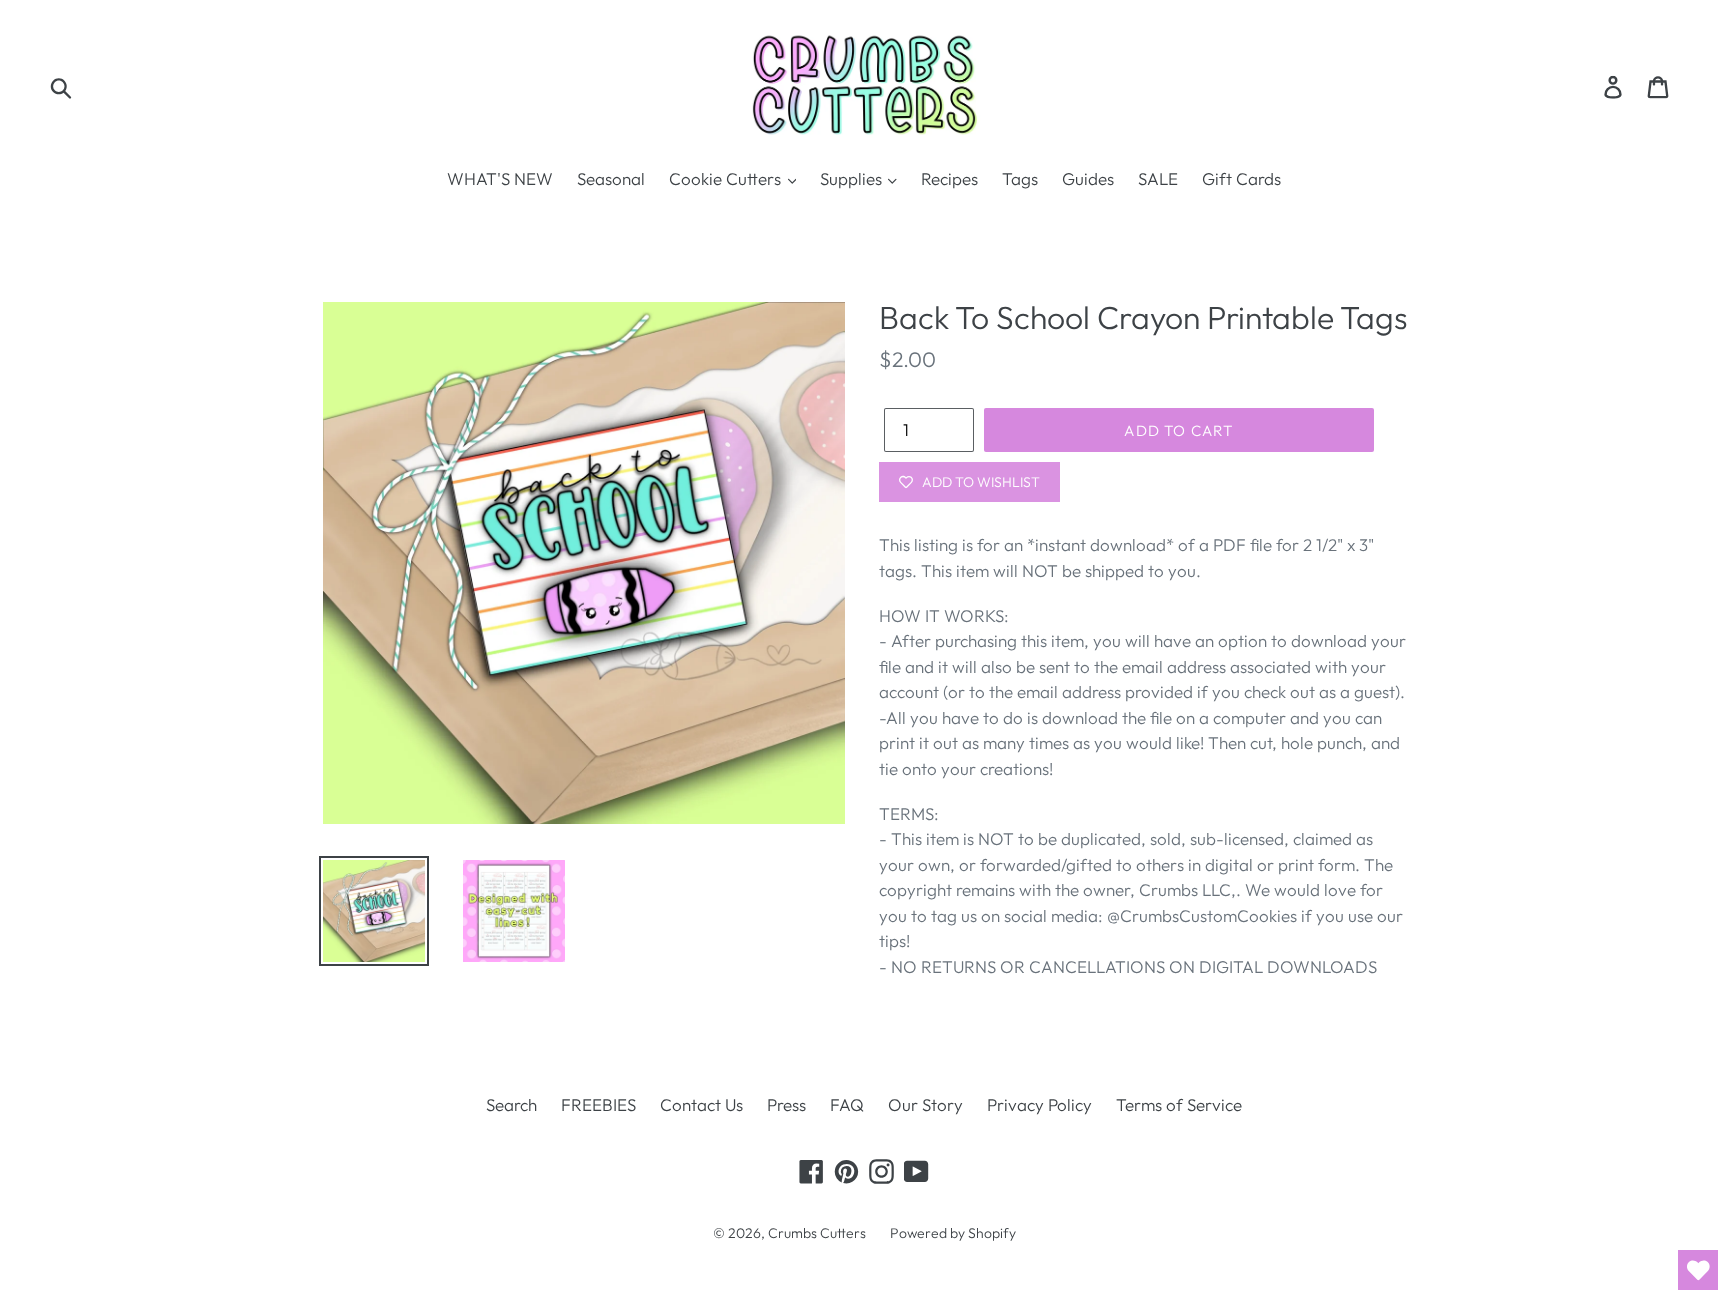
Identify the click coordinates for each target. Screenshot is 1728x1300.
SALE (1158, 178)
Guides (1088, 178)
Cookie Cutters (727, 178)
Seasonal (611, 178)
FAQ (847, 1104)
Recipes (949, 178)
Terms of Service (1179, 1104)
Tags (1020, 178)
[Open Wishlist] (1698, 1270)
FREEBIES (598, 1104)
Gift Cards (1241, 178)
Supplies (853, 178)
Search (511, 1104)
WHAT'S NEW (500, 178)
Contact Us (701, 1104)
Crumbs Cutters (817, 1233)
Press (786, 1104)
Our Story (925, 1104)
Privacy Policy (1039, 1104)
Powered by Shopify (953, 1233)
